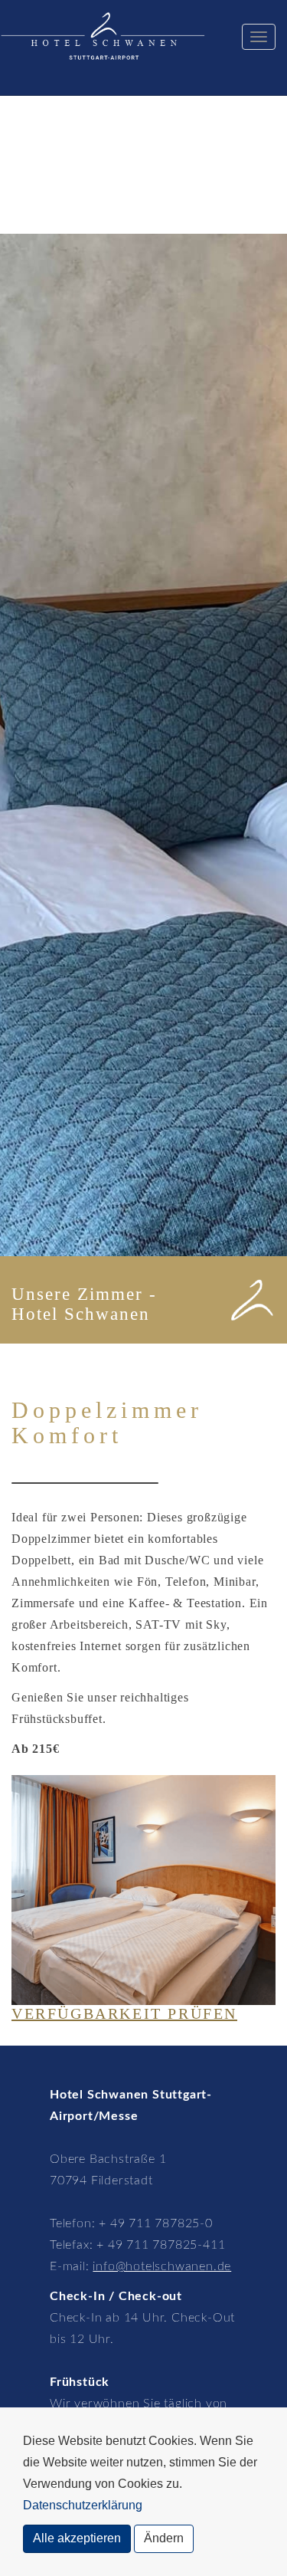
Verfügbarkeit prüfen (124, 2013)
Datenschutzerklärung (83, 2505)
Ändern (164, 2538)
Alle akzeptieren (77, 2538)
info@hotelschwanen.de (162, 2266)
